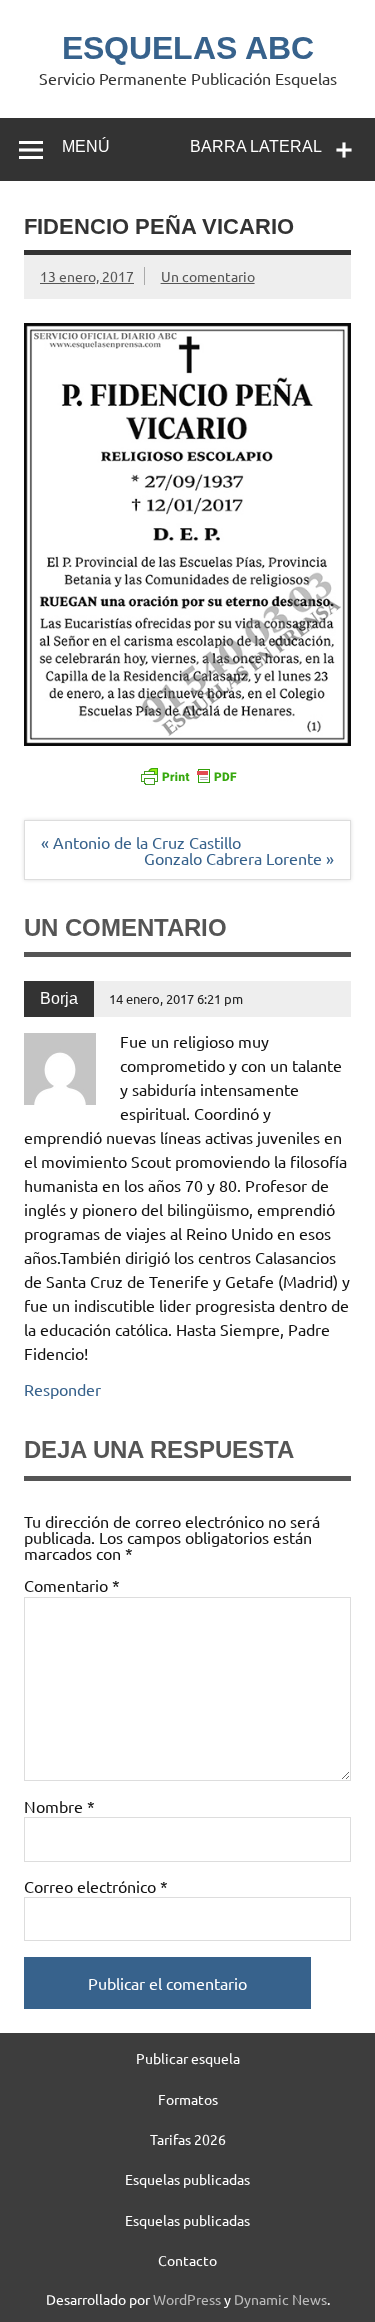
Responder (62, 1389)
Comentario (72, 1585)
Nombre (59, 1806)
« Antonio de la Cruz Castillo (141, 842)
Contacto (187, 2260)
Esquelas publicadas (187, 2179)
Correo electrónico (96, 1886)
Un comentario (208, 276)
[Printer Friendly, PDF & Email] (188, 775)
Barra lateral (256, 146)
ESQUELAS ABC (188, 48)
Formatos (188, 2099)
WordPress (187, 2299)
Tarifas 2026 (188, 2139)
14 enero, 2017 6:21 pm (176, 998)
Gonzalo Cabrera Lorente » (239, 858)
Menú (86, 146)
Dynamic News (280, 2299)
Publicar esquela (188, 2058)
